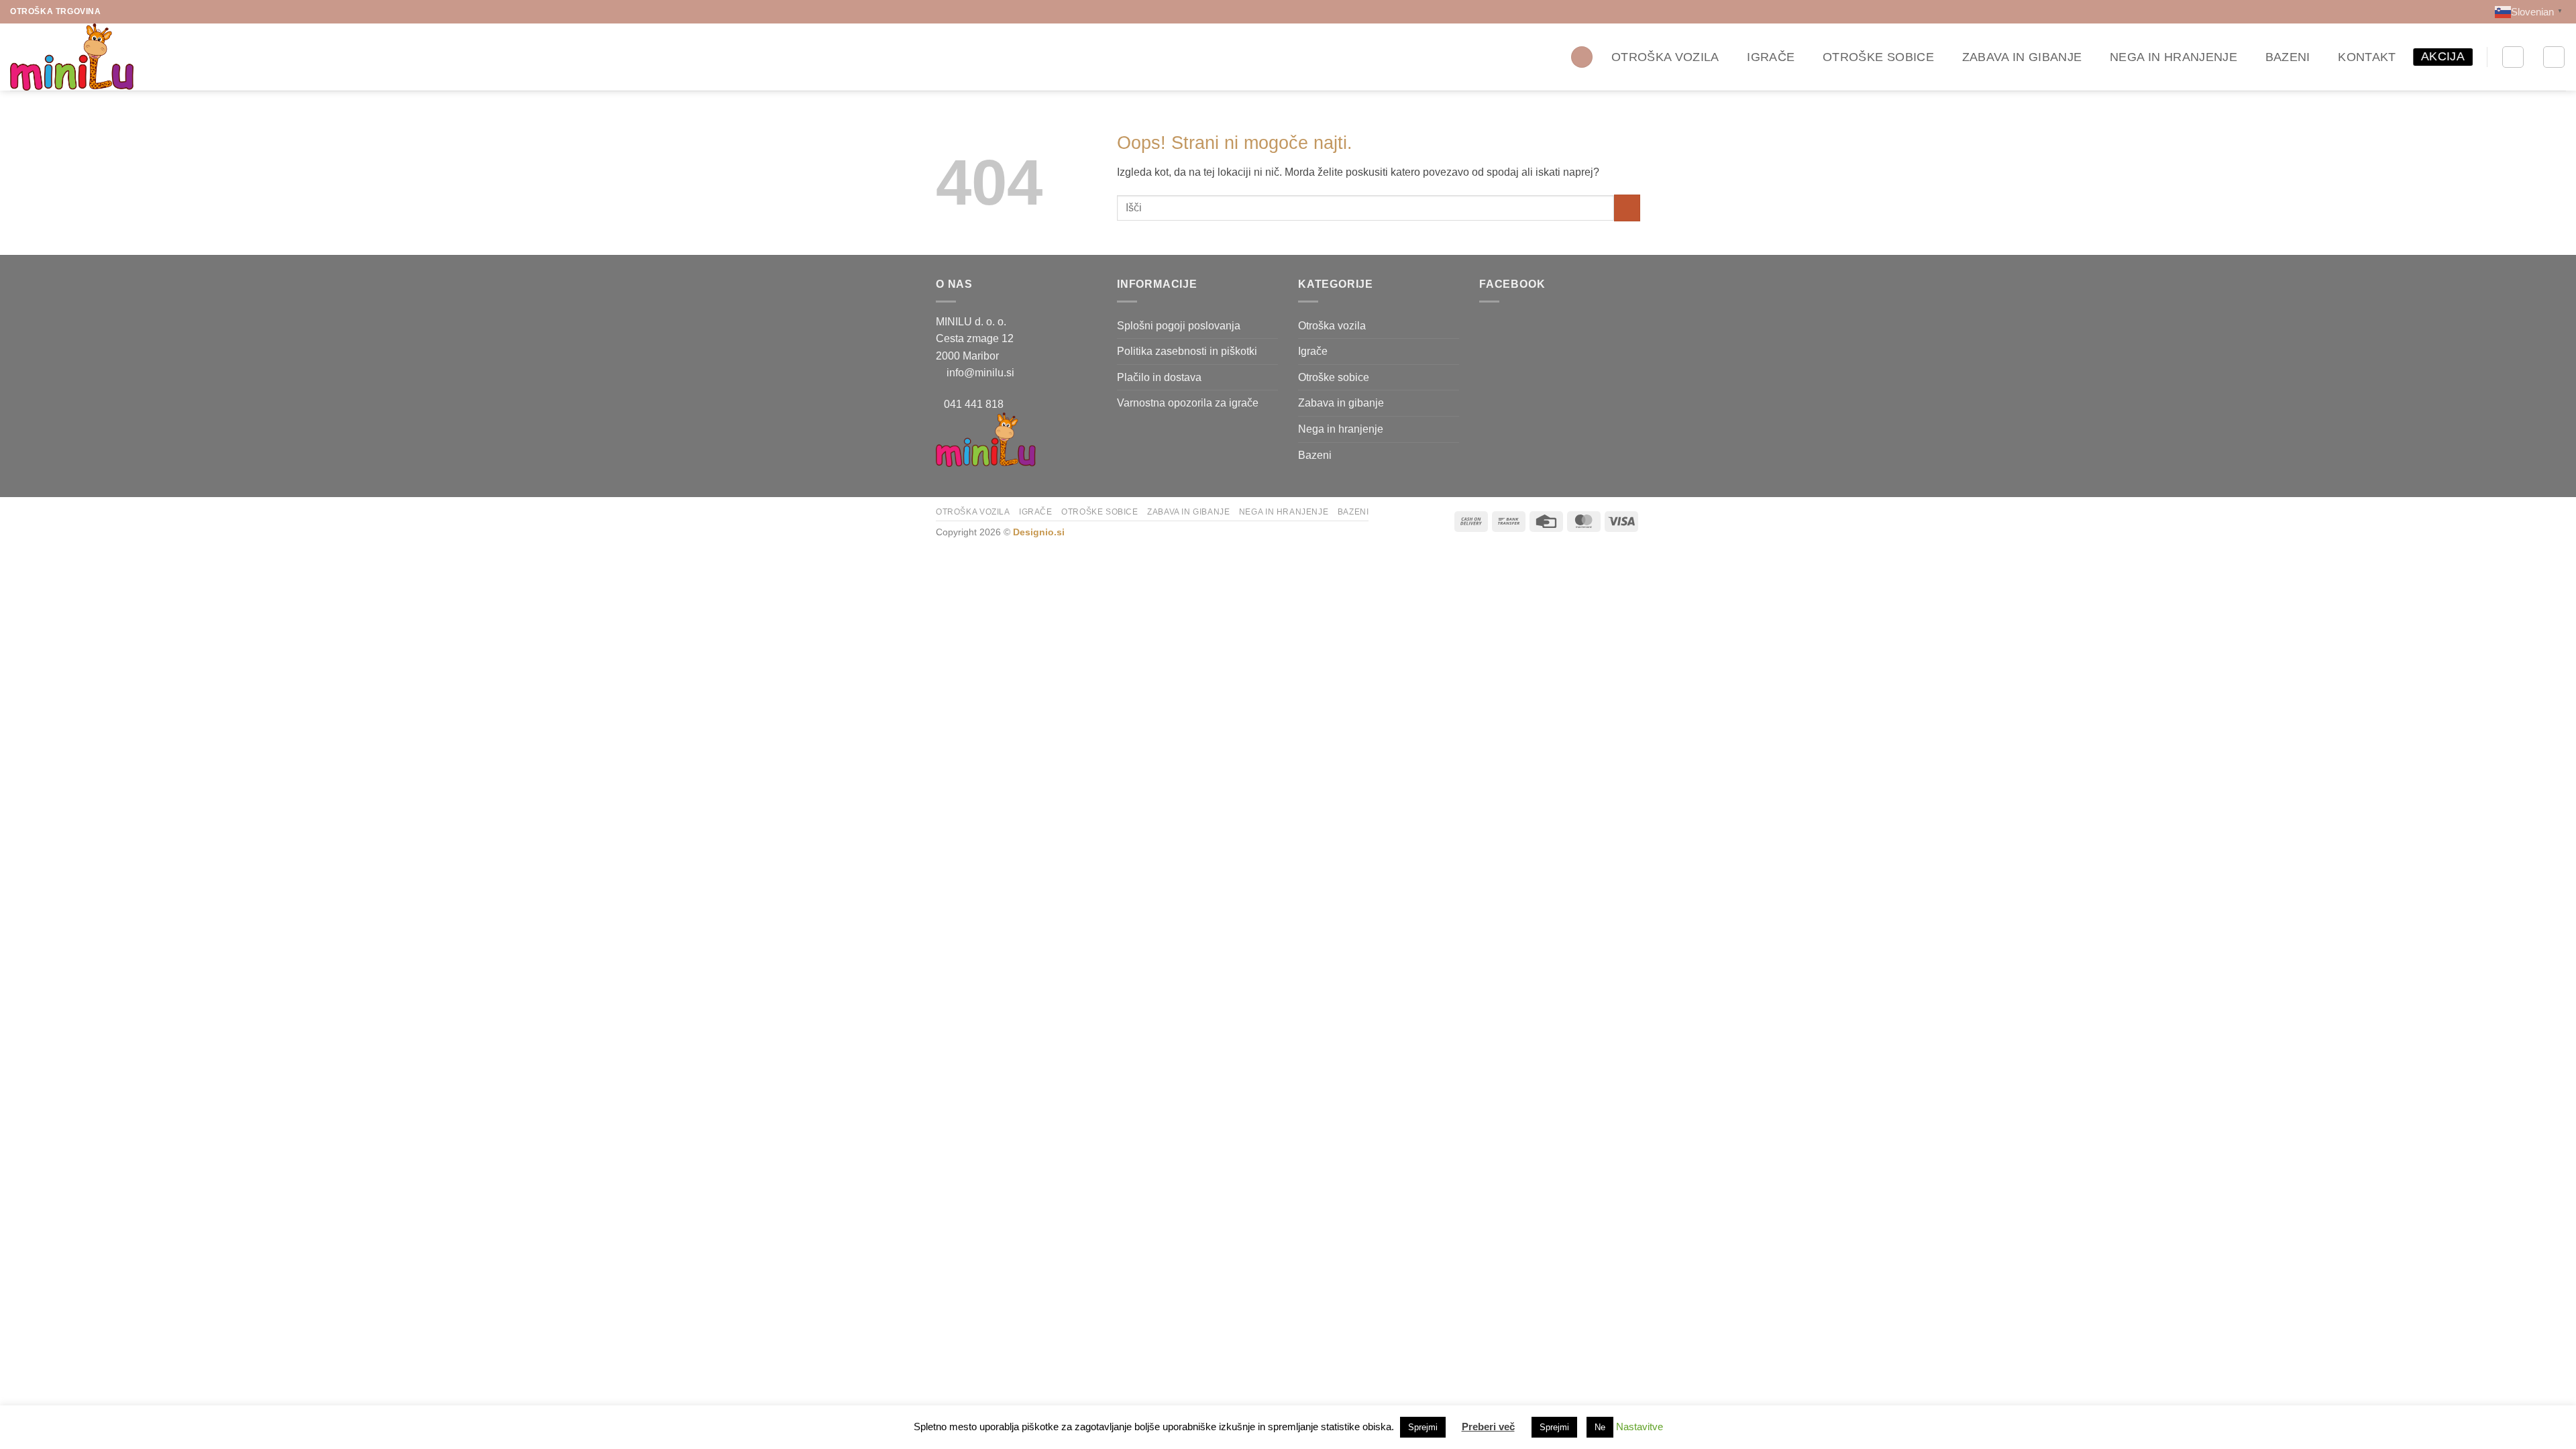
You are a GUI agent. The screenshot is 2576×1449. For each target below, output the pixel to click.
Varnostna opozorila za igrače (1188, 403)
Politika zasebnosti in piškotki (1187, 351)
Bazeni (2288, 57)
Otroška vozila (1665, 57)
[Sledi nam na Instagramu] (126, 11)
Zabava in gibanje (2022, 57)
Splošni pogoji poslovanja (1179, 326)
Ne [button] (1600, 1427)
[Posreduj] (1627, 208)
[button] (1582, 57)
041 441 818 (974, 404)
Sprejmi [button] (1423, 1427)
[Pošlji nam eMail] (139, 11)
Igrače (1771, 57)
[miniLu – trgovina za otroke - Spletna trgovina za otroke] (77, 57)
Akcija (2443, 56)
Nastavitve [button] (1640, 1427)
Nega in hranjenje (2173, 57)
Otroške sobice (1878, 57)
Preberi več (1488, 1427)
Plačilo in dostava (1159, 377)
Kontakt (2367, 57)
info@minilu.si (980, 373)
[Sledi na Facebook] (113, 11)
